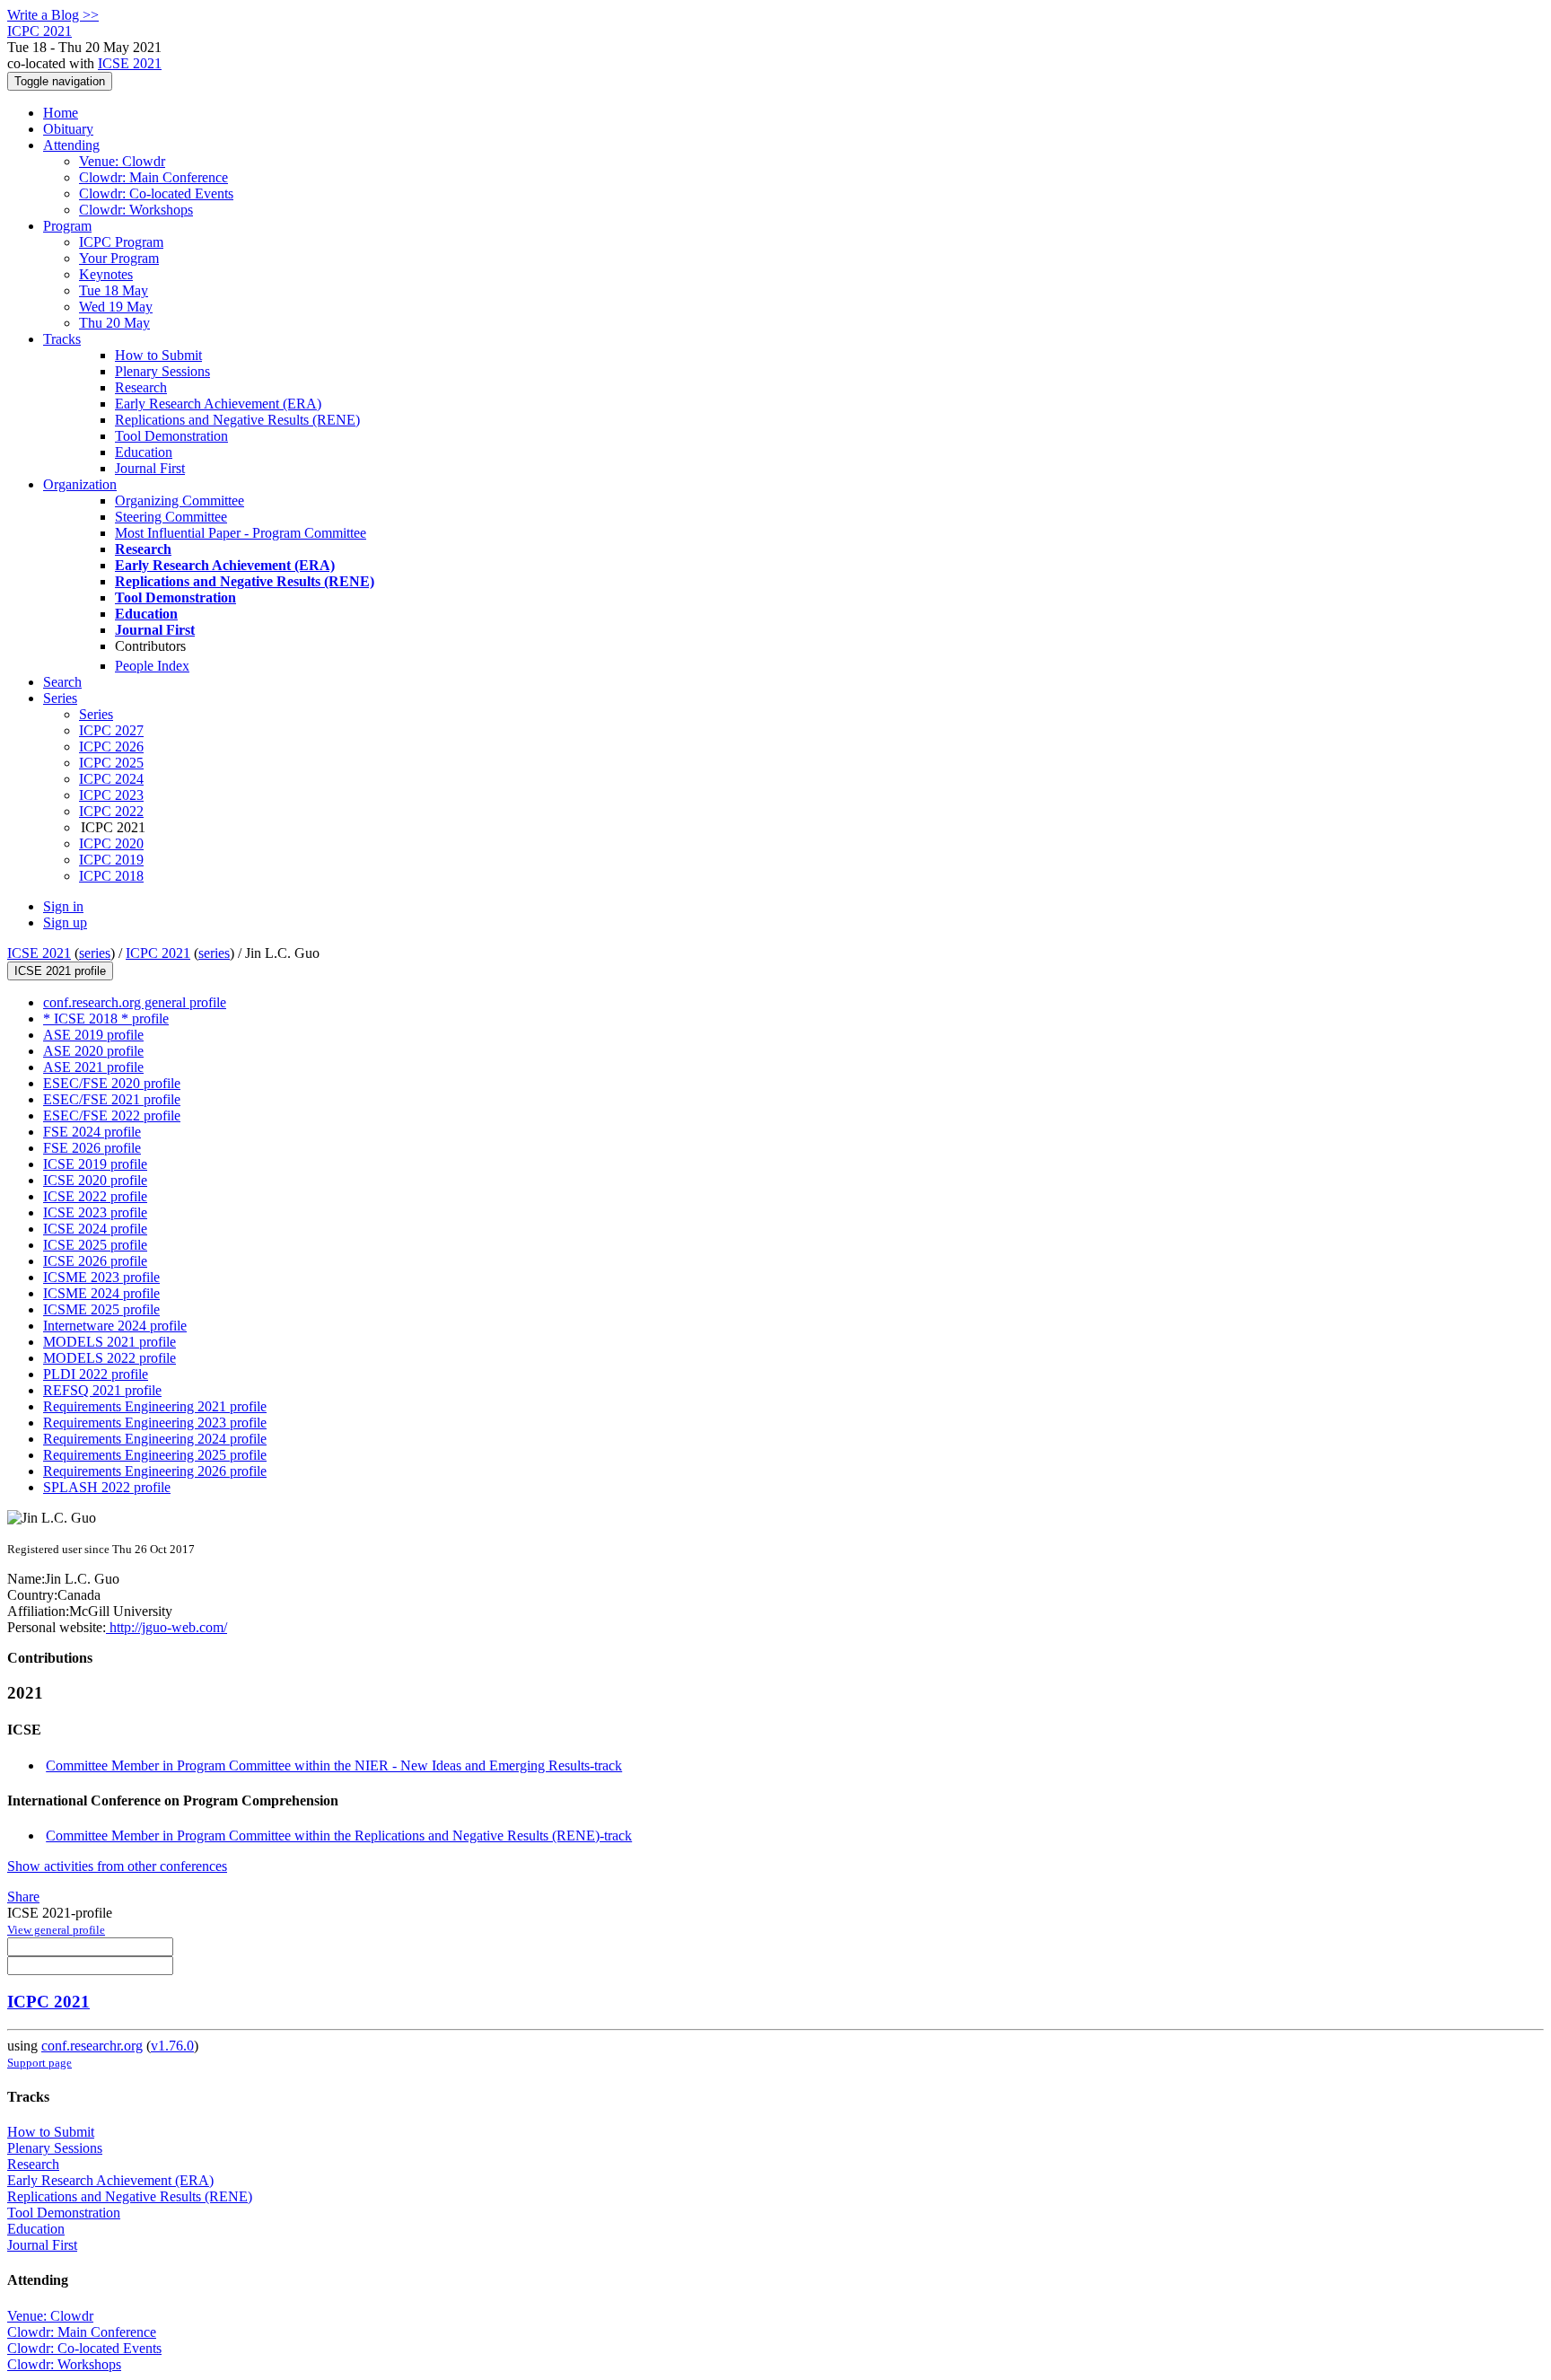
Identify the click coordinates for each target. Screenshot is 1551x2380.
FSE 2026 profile (92, 1148)
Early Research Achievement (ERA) (218, 404)
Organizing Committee (180, 501)
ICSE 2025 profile (95, 1245)
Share (23, 1897)
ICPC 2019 (111, 860)
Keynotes (106, 274)
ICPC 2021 (158, 953)
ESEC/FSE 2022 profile (112, 1115)
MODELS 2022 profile (110, 1358)
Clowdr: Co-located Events (156, 193)
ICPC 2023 (111, 795)
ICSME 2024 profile (101, 1293)
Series (96, 714)
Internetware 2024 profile (115, 1326)
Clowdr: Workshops (136, 210)
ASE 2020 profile (93, 1051)
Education (144, 452)
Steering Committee (171, 517)
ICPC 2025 (111, 763)
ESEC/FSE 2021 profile (112, 1099)
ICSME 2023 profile (101, 1277)
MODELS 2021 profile (110, 1342)
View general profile (56, 1930)
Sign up (65, 922)
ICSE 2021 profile (60, 971)
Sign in (63, 906)
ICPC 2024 (111, 779)
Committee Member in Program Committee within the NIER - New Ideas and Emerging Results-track (334, 1765)
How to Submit (158, 355)
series (95, 953)
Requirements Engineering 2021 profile (155, 1406)
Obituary (68, 129)
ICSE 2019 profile (95, 1164)
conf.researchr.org (92, 2046)
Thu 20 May (114, 323)
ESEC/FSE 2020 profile (112, 1083)
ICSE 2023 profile (95, 1212)
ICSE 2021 (130, 63)
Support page (39, 2063)
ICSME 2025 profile (101, 1309)
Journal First (150, 468)
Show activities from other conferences (117, 1866)
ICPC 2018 (111, 876)
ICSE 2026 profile (95, 1261)
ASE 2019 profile (93, 1035)
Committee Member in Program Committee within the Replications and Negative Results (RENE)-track (339, 1835)
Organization (80, 484)
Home (61, 113)
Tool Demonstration (171, 436)
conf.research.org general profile (135, 1002)
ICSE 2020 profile (95, 1180)
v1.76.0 (172, 2046)
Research (141, 387)
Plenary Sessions (162, 371)
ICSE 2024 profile (95, 1229)
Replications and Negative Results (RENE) (237, 420)
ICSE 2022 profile (95, 1196)
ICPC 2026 (111, 746)
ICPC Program (121, 242)
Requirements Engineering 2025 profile (155, 1455)
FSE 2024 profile (92, 1132)
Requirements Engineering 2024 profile (155, 1439)
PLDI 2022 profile (96, 1374)
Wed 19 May (116, 307)
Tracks (62, 339)
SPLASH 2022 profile (107, 1487)
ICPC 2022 (111, 811)
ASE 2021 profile (93, 1067)
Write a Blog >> (53, 15)
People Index (152, 666)
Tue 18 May (114, 290)
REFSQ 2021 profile (102, 1390)
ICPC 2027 (111, 730)
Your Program (119, 258)
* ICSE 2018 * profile (106, 1019)
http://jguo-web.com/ (166, 1627)
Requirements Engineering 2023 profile (155, 1423)
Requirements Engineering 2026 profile (155, 1471)
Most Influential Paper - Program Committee (241, 533)
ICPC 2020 (111, 843)
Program (67, 226)
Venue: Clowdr (122, 161)
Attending (71, 145)
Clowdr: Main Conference (153, 177)
